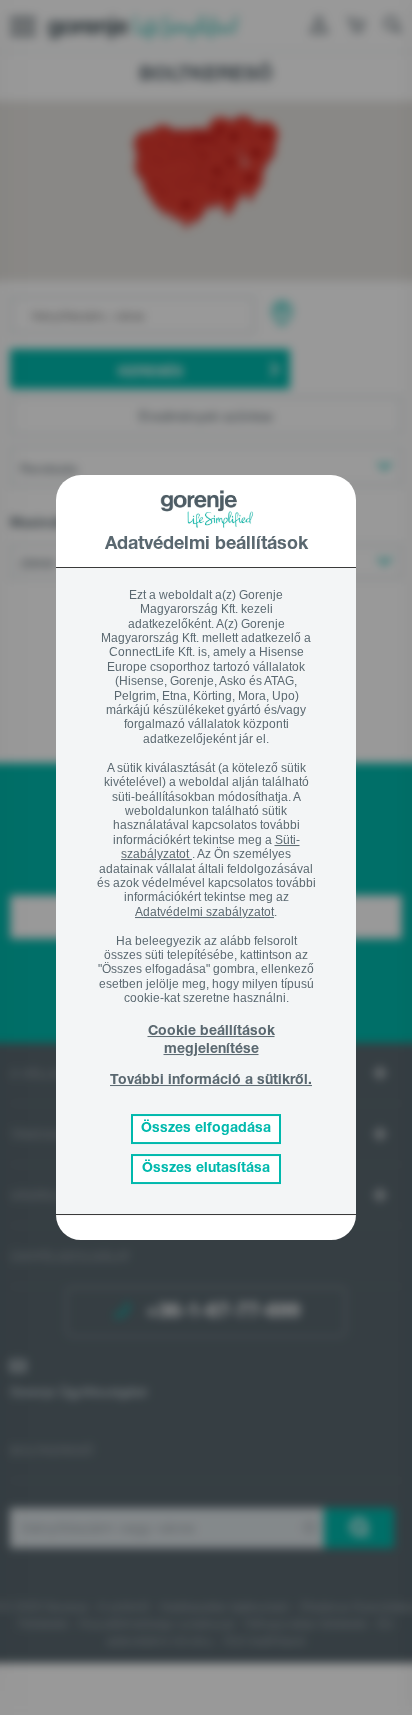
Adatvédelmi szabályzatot (204, 912)
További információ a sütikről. (211, 1081)
